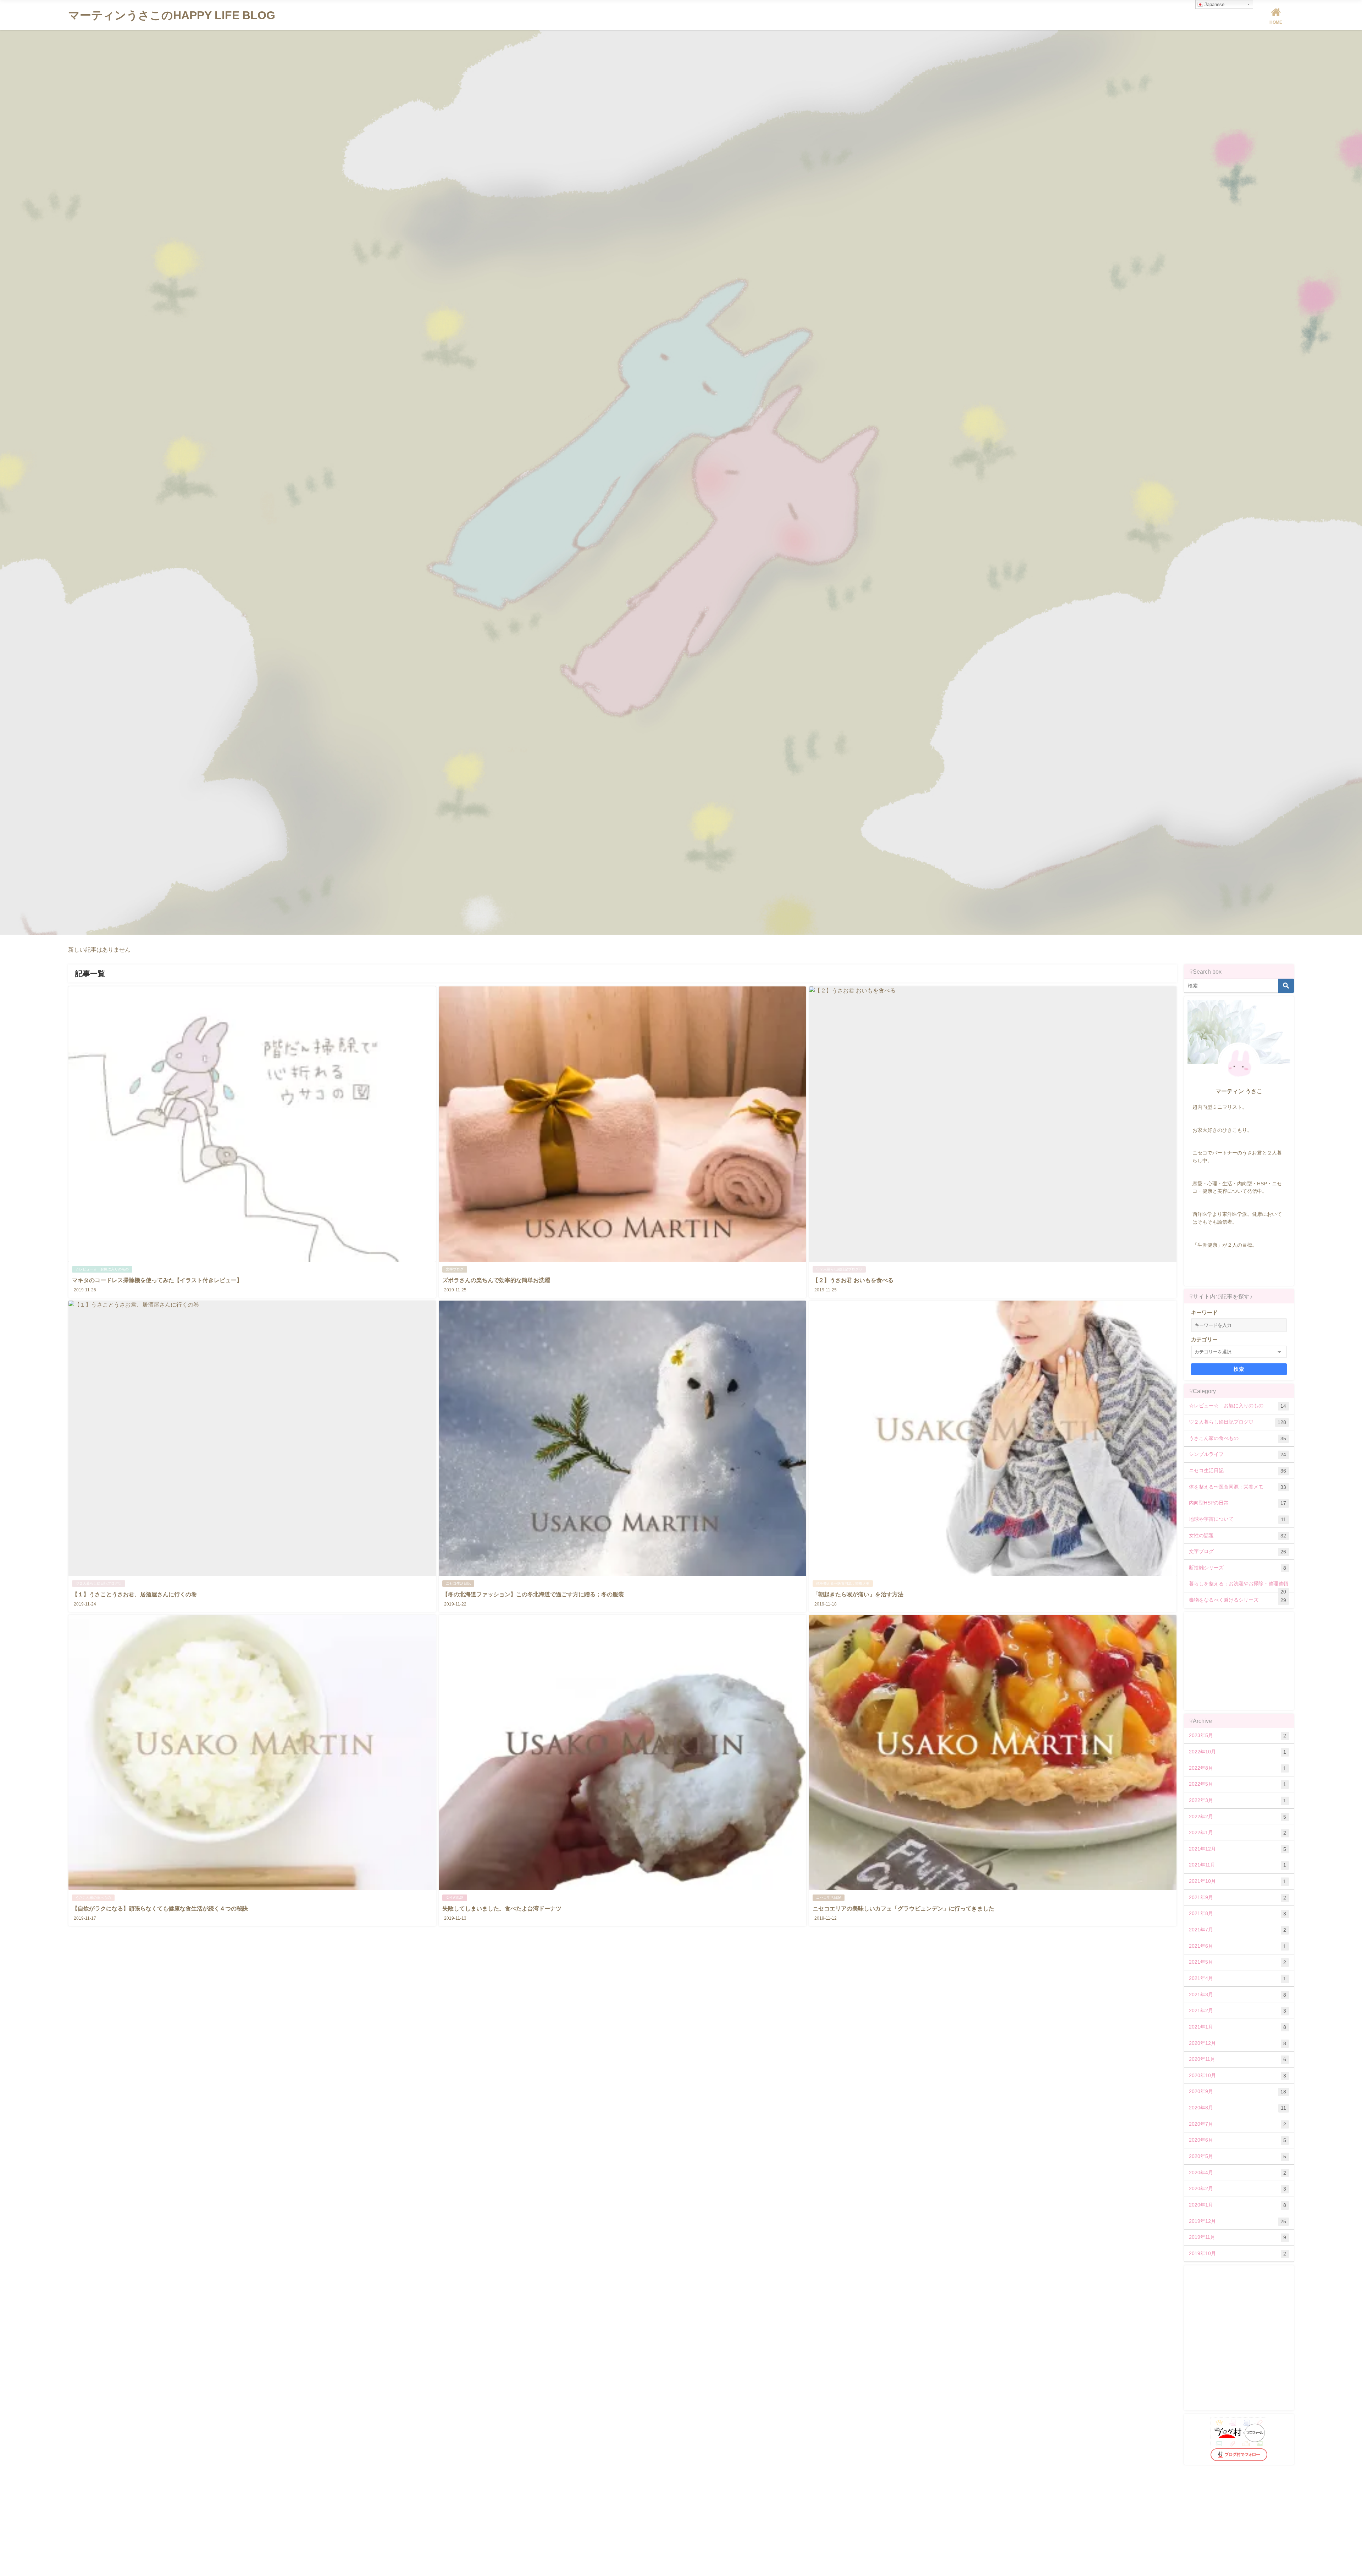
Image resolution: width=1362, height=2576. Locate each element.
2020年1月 (1238, 2205)
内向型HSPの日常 (1238, 1503)
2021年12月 (1238, 1849)
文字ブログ (455, 1269)
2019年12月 (1238, 2221)
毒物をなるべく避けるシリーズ (1238, 1600)
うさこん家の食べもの (93, 1898)
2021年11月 (1238, 1865)
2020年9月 (1238, 2091)
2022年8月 (1238, 1768)
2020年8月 (1238, 2108)
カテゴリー (1204, 1339)
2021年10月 (1238, 1881)
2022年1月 (1238, 1833)
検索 (1239, 1369)
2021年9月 (1238, 1898)
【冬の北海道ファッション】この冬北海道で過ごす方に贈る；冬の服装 (533, 1594)
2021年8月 (1238, 1913)
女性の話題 (455, 1898)
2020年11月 (1238, 2059)
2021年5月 (1238, 1962)
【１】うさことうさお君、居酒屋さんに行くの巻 (134, 1594)
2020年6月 (1238, 2140)
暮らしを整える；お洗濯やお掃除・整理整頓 (1239, 1586)
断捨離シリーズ (1238, 1568)
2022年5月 (1238, 1784)
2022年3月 (1238, 1800)
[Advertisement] (1241, 1660)
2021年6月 (1238, 1946)
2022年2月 (1238, 1817)
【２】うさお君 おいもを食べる (853, 1280)
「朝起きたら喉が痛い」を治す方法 (858, 1594)
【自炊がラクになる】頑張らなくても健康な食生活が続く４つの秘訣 (160, 1908)
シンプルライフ (1238, 1454)
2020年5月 (1238, 2156)
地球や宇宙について (1238, 1519)
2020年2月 (1238, 2189)
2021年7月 (1238, 1930)
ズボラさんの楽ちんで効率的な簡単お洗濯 (496, 1280)
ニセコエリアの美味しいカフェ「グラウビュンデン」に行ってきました (903, 1908)
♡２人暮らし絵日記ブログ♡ (839, 1269)
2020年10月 (1238, 2076)
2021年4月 (1238, 1978)
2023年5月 (1238, 1735)
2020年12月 (1238, 2043)
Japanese (1214, 4)
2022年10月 (1238, 1752)
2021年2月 (1238, 2011)
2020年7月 (1238, 2124)
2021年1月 (1238, 2027)
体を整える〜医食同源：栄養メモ (843, 1583)
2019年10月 (1238, 2254)
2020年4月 (1238, 2173)
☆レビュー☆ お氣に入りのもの (102, 1269)
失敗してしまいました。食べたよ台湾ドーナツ (502, 1908)
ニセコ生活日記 (458, 1583)
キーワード (1204, 1312)
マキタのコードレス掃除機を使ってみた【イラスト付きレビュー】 (157, 1280)
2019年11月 (1238, 2237)
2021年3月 (1238, 1995)
